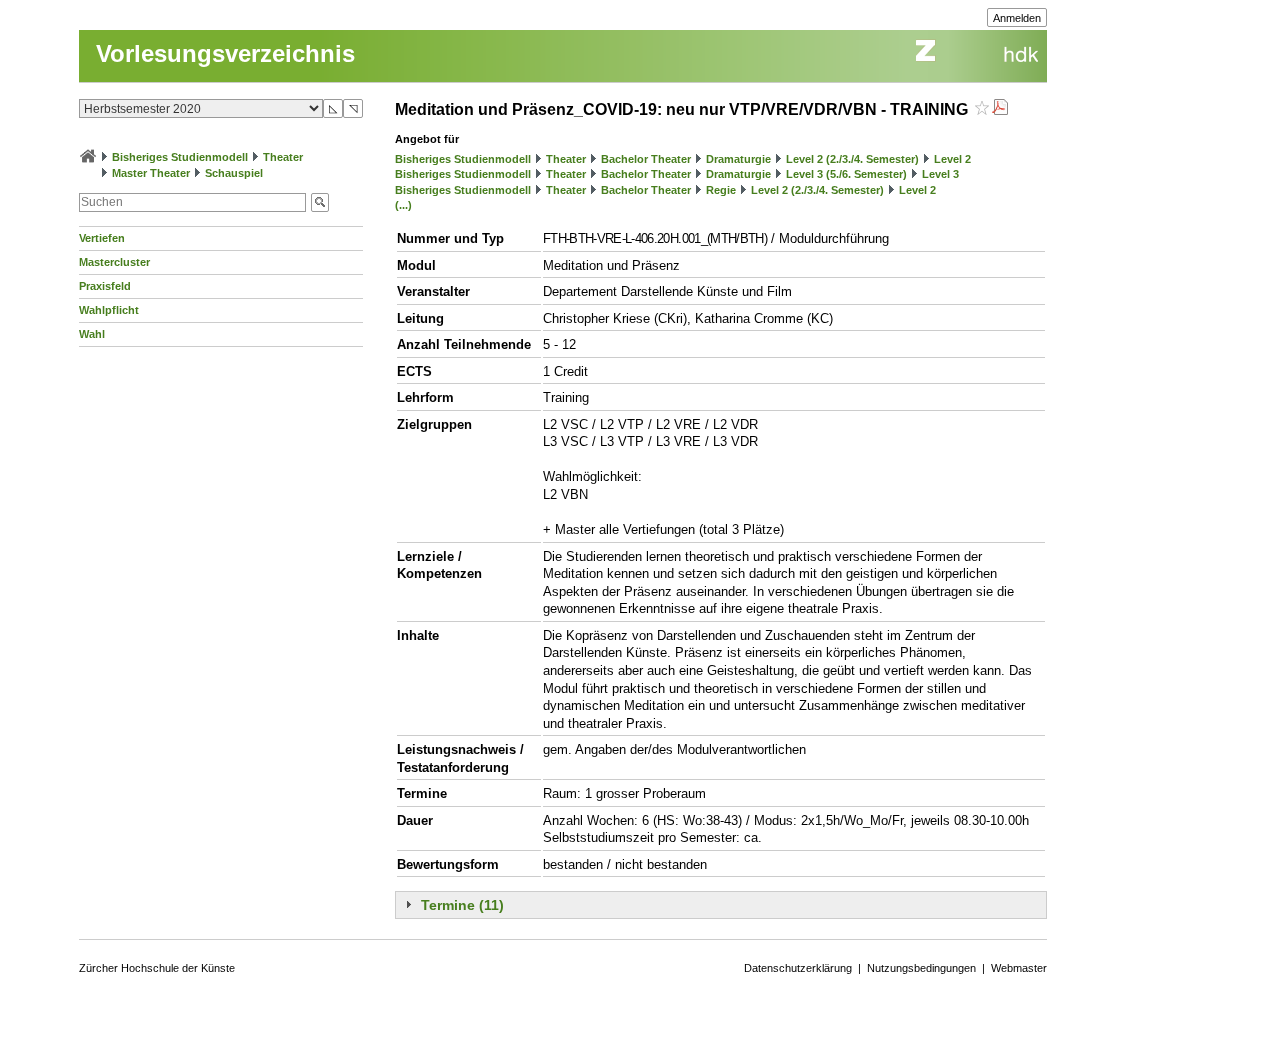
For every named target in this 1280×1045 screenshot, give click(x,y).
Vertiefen (102, 238)
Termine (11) (462, 905)
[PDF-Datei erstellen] (1000, 109)
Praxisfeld (105, 286)
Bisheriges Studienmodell (180, 157)
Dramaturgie (738, 159)
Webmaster (1019, 968)
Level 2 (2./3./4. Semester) (852, 159)
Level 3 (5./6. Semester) (846, 174)
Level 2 (952, 159)
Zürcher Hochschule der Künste (157, 968)
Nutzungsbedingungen (921, 968)
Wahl (92, 334)
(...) (403, 205)
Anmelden (1017, 18)
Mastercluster (114, 262)
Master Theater (151, 173)
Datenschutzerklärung (798, 968)
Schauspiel (234, 173)
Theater (283, 157)
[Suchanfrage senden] (320, 202)
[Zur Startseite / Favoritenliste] (88, 157)
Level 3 (940, 174)
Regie (721, 190)
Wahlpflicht (109, 310)
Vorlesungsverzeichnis (225, 53)
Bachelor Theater (646, 159)
